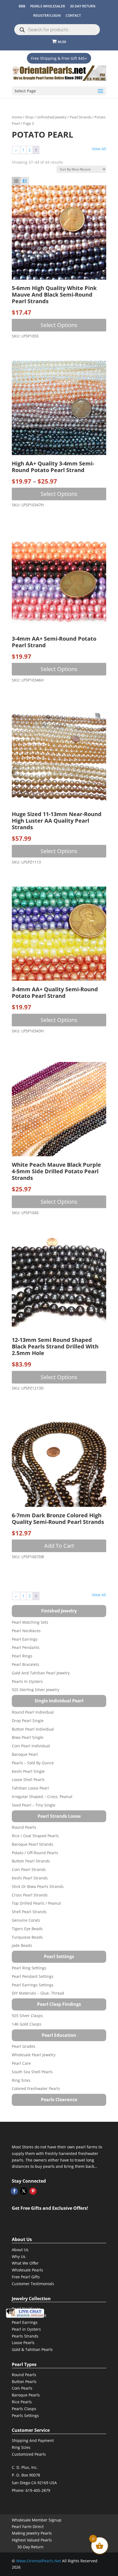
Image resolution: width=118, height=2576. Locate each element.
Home (17, 117)
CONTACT (73, 15)
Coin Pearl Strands (29, 1869)
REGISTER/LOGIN (47, 15)
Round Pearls (24, 1827)
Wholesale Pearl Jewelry (34, 2055)
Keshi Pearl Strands (30, 1878)
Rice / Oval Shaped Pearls (35, 1836)
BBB (22, 6)
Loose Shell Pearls (28, 1780)
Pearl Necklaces (26, 1631)
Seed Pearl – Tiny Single (34, 1805)
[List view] (25, 181)
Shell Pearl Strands (29, 1912)
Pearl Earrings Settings (33, 1985)
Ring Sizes (21, 2080)
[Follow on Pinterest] (33, 2191)
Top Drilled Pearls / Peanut (36, 1903)
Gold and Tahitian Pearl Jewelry (41, 1673)
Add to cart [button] (59, 1546)
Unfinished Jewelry (52, 117)
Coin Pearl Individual (31, 1746)
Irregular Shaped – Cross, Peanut (42, 1797)
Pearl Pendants (26, 1647)
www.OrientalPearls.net (39, 2561)
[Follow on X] (24, 2191)
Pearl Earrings (25, 1639)
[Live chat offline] (25, 2313)
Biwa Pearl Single (28, 1737)
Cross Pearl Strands (30, 1895)
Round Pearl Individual (33, 1712)
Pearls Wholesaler (48, 6)
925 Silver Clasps (27, 2016)
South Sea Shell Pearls (32, 2072)
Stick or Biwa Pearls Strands (38, 1886)
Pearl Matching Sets (30, 1622)
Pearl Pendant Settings (33, 1976)
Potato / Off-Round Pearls (35, 1853)
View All (99, 149)
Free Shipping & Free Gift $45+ (59, 58)
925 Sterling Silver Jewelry (36, 1690)
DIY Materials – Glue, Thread (38, 1993)
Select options (59, 325)
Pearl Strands (81, 117)
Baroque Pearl (25, 1754)
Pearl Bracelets (26, 1664)
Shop (29, 117)
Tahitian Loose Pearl (30, 1788)
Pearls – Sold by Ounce (33, 1763)
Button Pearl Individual (33, 1729)
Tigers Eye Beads (27, 1929)
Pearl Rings (22, 1656)
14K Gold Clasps (27, 2024)
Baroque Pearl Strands (33, 1844)
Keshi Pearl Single (28, 1771)
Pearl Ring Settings (29, 1968)
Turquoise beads (27, 1937)
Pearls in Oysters (27, 1681)
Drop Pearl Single (28, 1721)
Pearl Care (21, 2063)
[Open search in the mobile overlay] (57, 30)
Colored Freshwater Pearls (36, 2088)
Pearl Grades (24, 2046)
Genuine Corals (26, 1920)
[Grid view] (16, 181)
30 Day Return (83, 6)
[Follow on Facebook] (14, 2191)
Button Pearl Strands (31, 1861)
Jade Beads (22, 1945)
